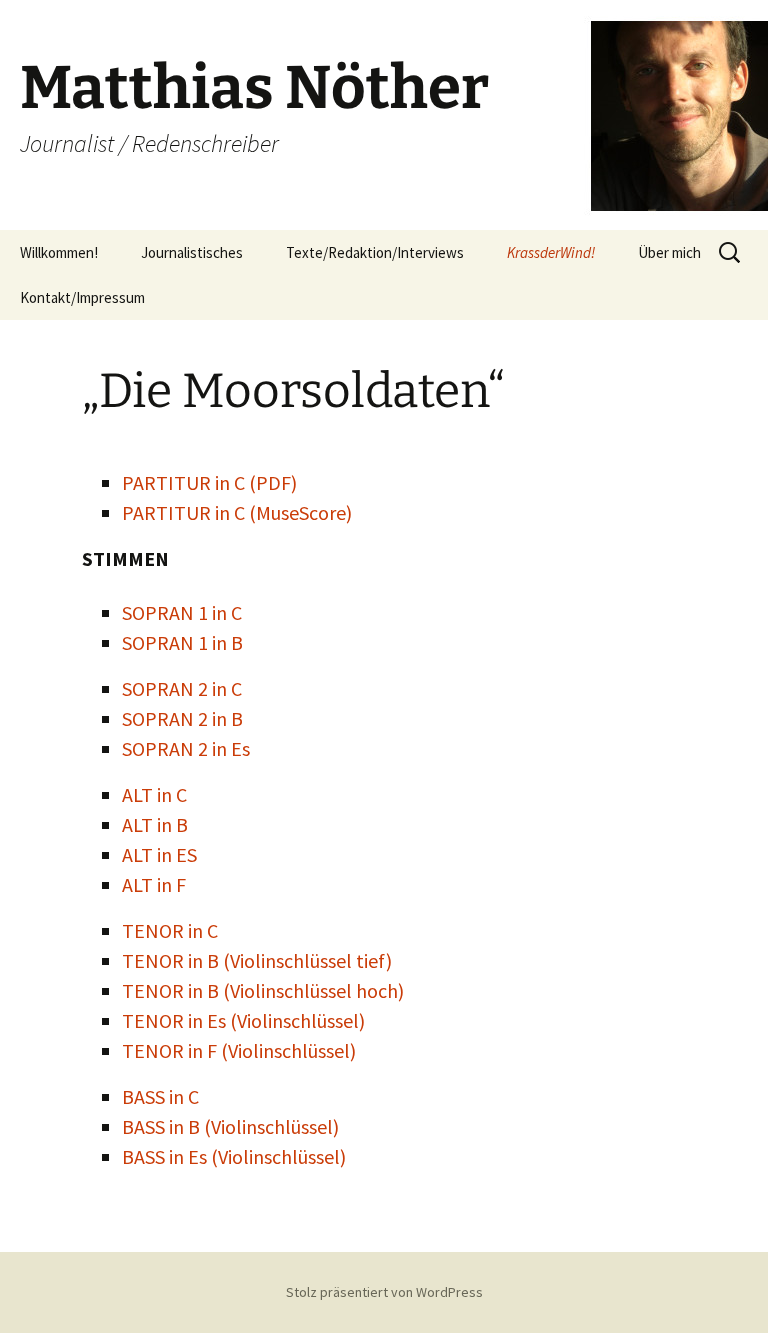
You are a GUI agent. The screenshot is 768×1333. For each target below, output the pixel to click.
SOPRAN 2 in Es (186, 748)
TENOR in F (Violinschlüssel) (239, 1050)
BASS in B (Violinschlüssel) (230, 1126)
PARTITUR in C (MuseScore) (237, 512)
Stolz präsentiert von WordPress (384, 1292)
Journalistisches (192, 252)
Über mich (669, 252)
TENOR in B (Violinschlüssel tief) (257, 960)
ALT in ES (159, 854)
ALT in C (154, 794)
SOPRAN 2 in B (182, 718)
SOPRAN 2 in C (182, 688)
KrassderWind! (551, 252)
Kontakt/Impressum (82, 297)
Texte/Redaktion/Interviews (375, 252)
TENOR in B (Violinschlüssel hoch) (263, 990)
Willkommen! (59, 252)
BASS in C (160, 1096)
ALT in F (154, 884)
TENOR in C (170, 930)
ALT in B (155, 824)
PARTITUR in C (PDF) (209, 482)
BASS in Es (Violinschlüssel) (234, 1156)
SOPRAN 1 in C (182, 612)
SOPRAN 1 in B (182, 642)
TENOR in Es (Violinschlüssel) (243, 1020)
